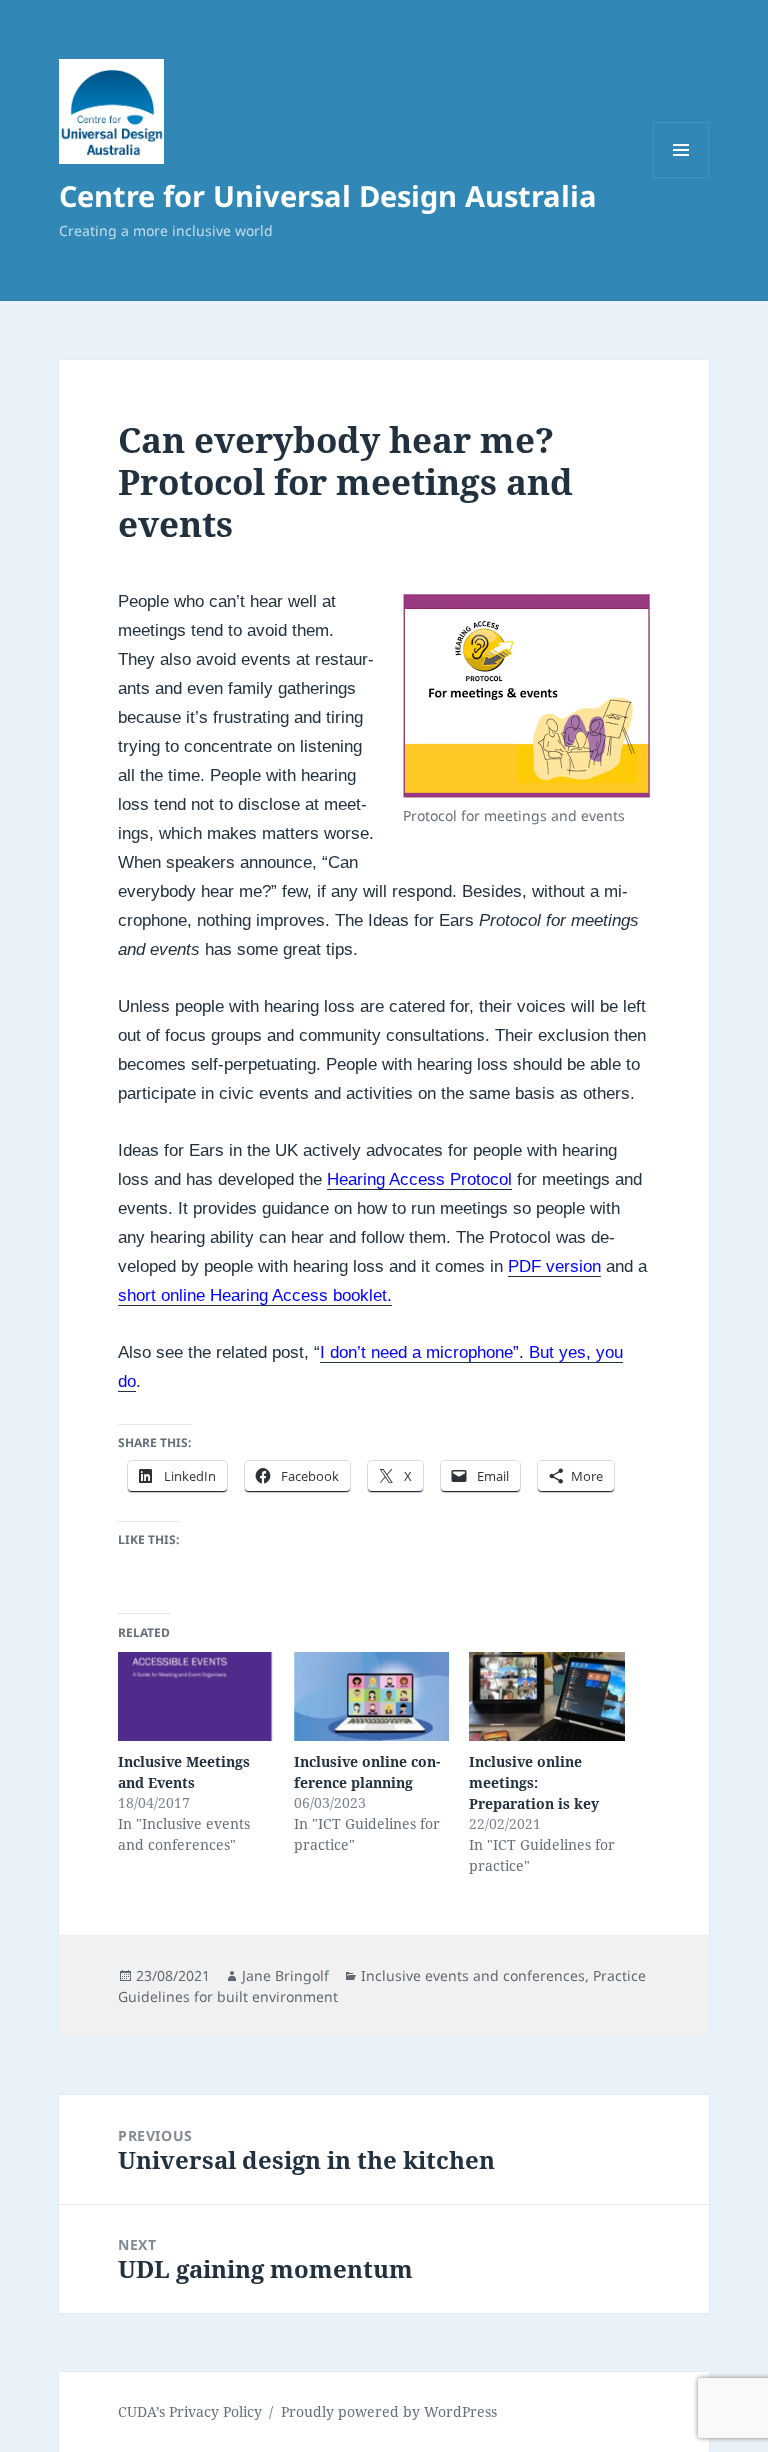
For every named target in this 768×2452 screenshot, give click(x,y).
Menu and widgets (681, 177)
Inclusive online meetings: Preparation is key (534, 1782)
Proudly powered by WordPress (389, 2411)
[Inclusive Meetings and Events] (195, 1696)
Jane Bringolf (285, 1975)
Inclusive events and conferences (473, 1975)
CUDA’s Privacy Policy (190, 2411)
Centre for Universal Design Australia (328, 195)
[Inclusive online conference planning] (371, 1696)
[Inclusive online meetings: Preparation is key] (546, 1696)
